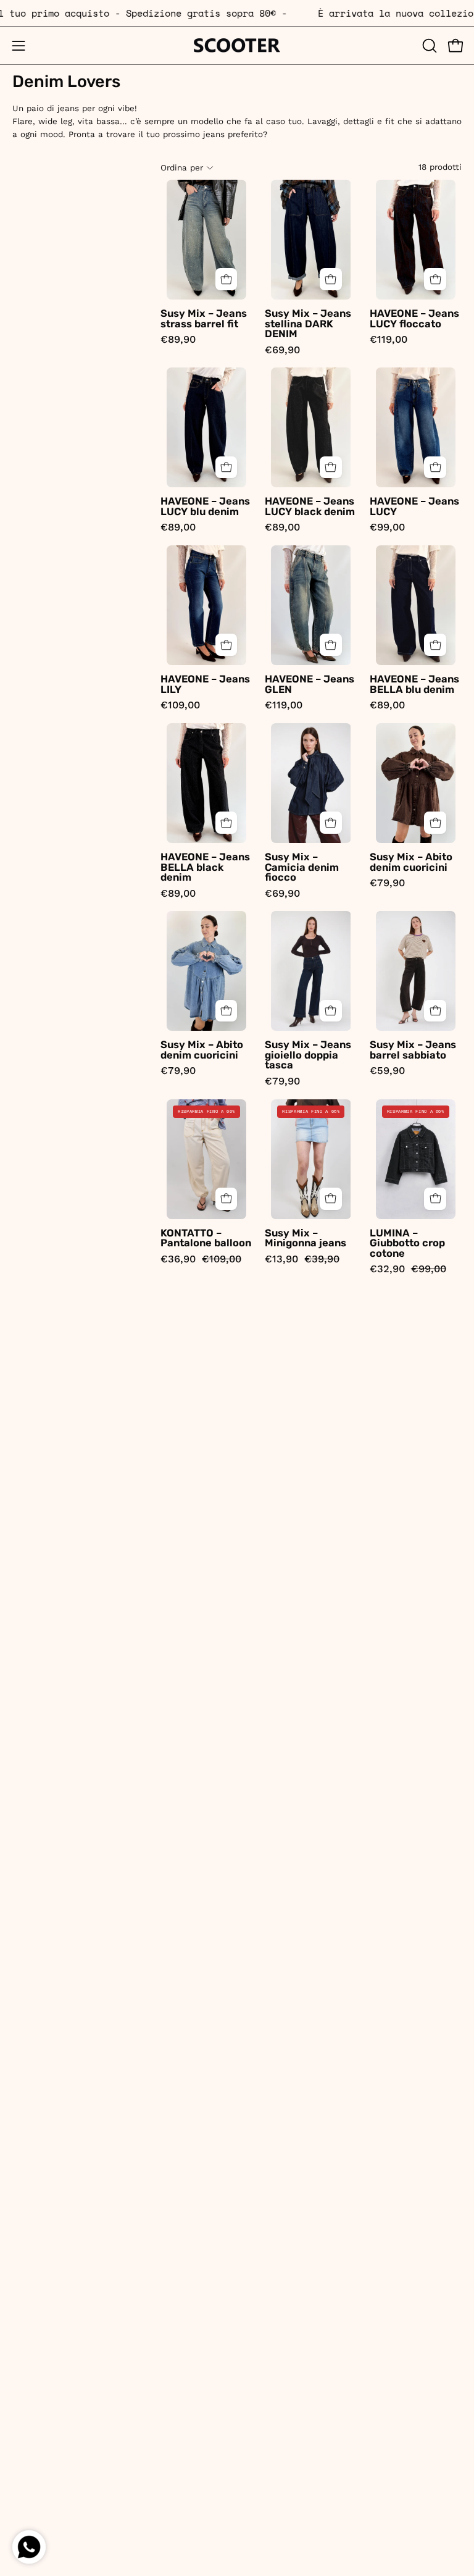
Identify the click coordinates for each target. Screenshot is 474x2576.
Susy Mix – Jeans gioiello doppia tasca (308, 1055)
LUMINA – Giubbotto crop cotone (407, 1244)
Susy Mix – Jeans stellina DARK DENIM (308, 324)
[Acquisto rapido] (227, 279)
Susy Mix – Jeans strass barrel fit (204, 319)
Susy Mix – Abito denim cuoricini (411, 862)
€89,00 (178, 528)
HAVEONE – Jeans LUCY (414, 507)
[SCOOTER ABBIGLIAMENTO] (237, 46)
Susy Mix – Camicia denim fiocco (302, 868)
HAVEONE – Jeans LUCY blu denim (205, 507)
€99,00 (387, 528)
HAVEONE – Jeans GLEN (310, 685)
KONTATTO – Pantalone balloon (206, 1239)
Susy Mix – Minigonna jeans (306, 1239)
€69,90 (282, 350)
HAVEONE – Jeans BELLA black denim (205, 868)
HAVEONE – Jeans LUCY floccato (414, 319)
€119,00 (389, 340)
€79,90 (387, 883)
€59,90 (387, 1071)
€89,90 (178, 340)
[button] (428, 46)
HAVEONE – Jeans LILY (205, 685)
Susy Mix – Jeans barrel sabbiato (413, 1050)
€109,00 (180, 706)
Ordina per (182, 168)
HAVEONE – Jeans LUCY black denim (310, 507)
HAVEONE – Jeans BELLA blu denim (414, 685)
